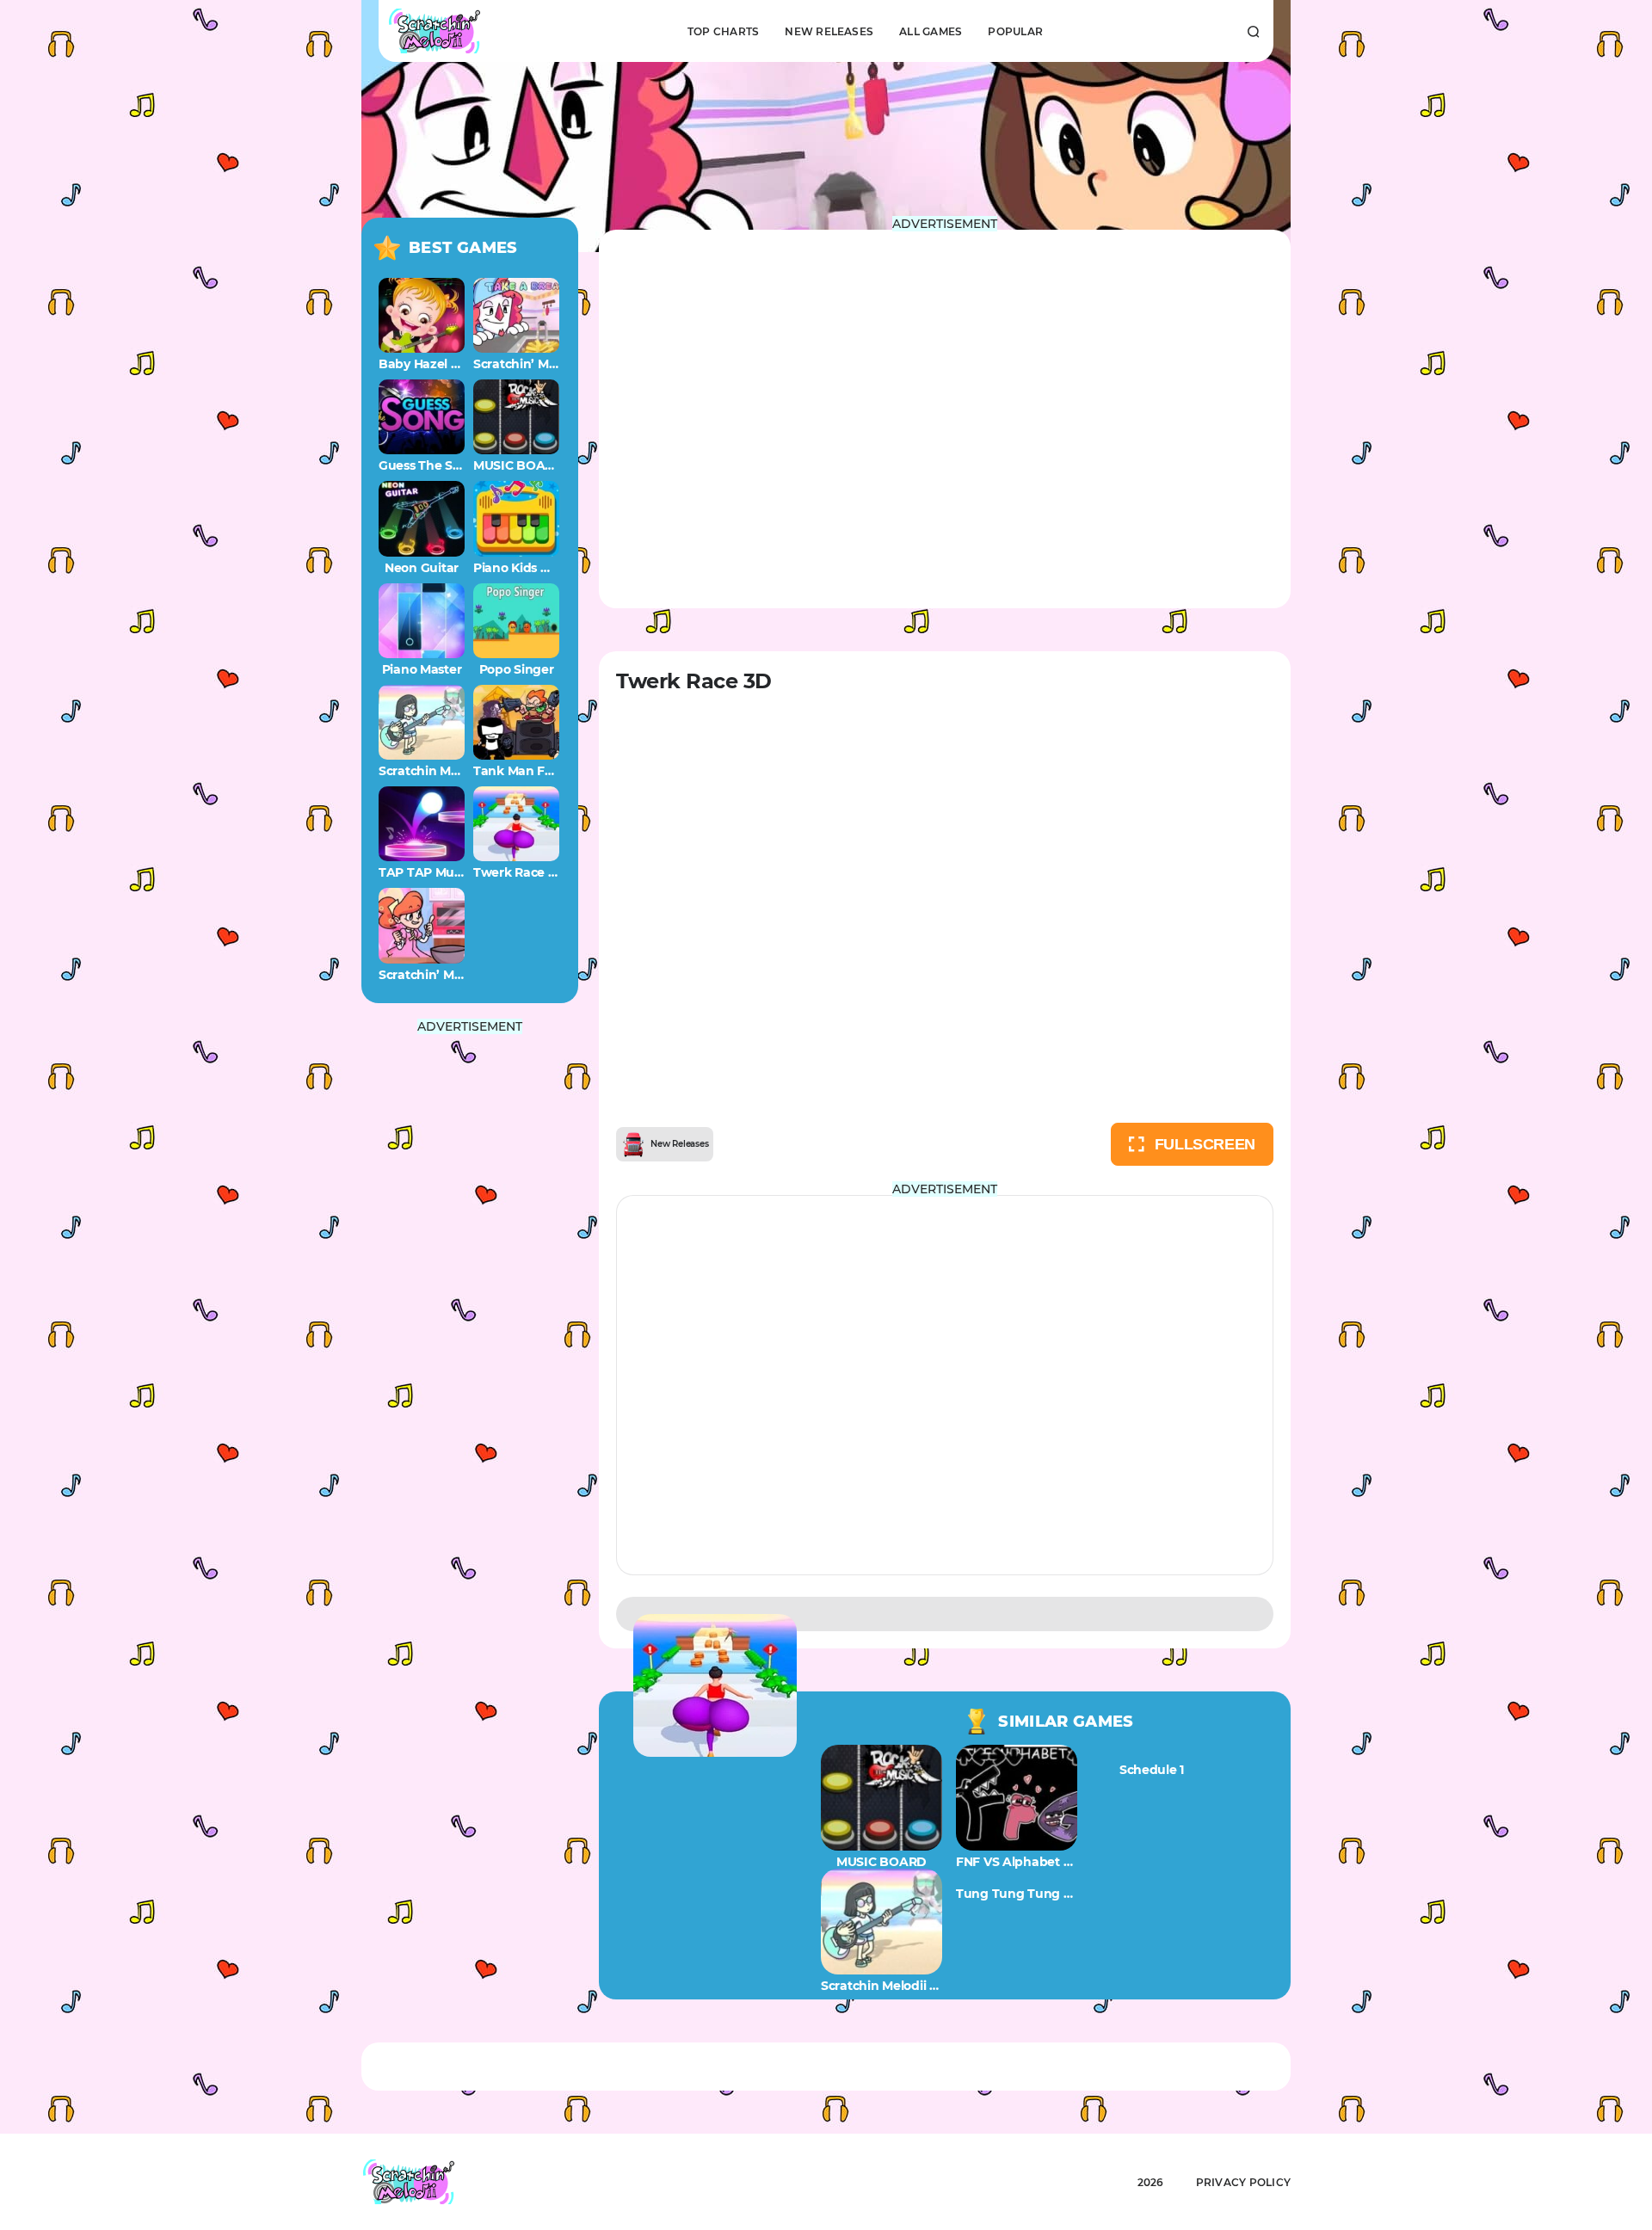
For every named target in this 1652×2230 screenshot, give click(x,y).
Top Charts (723, 31)
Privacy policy (1243, 2182)
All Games (931, 31)
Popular (1015, 31)
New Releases (829, 31)
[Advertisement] (470, 1291)
